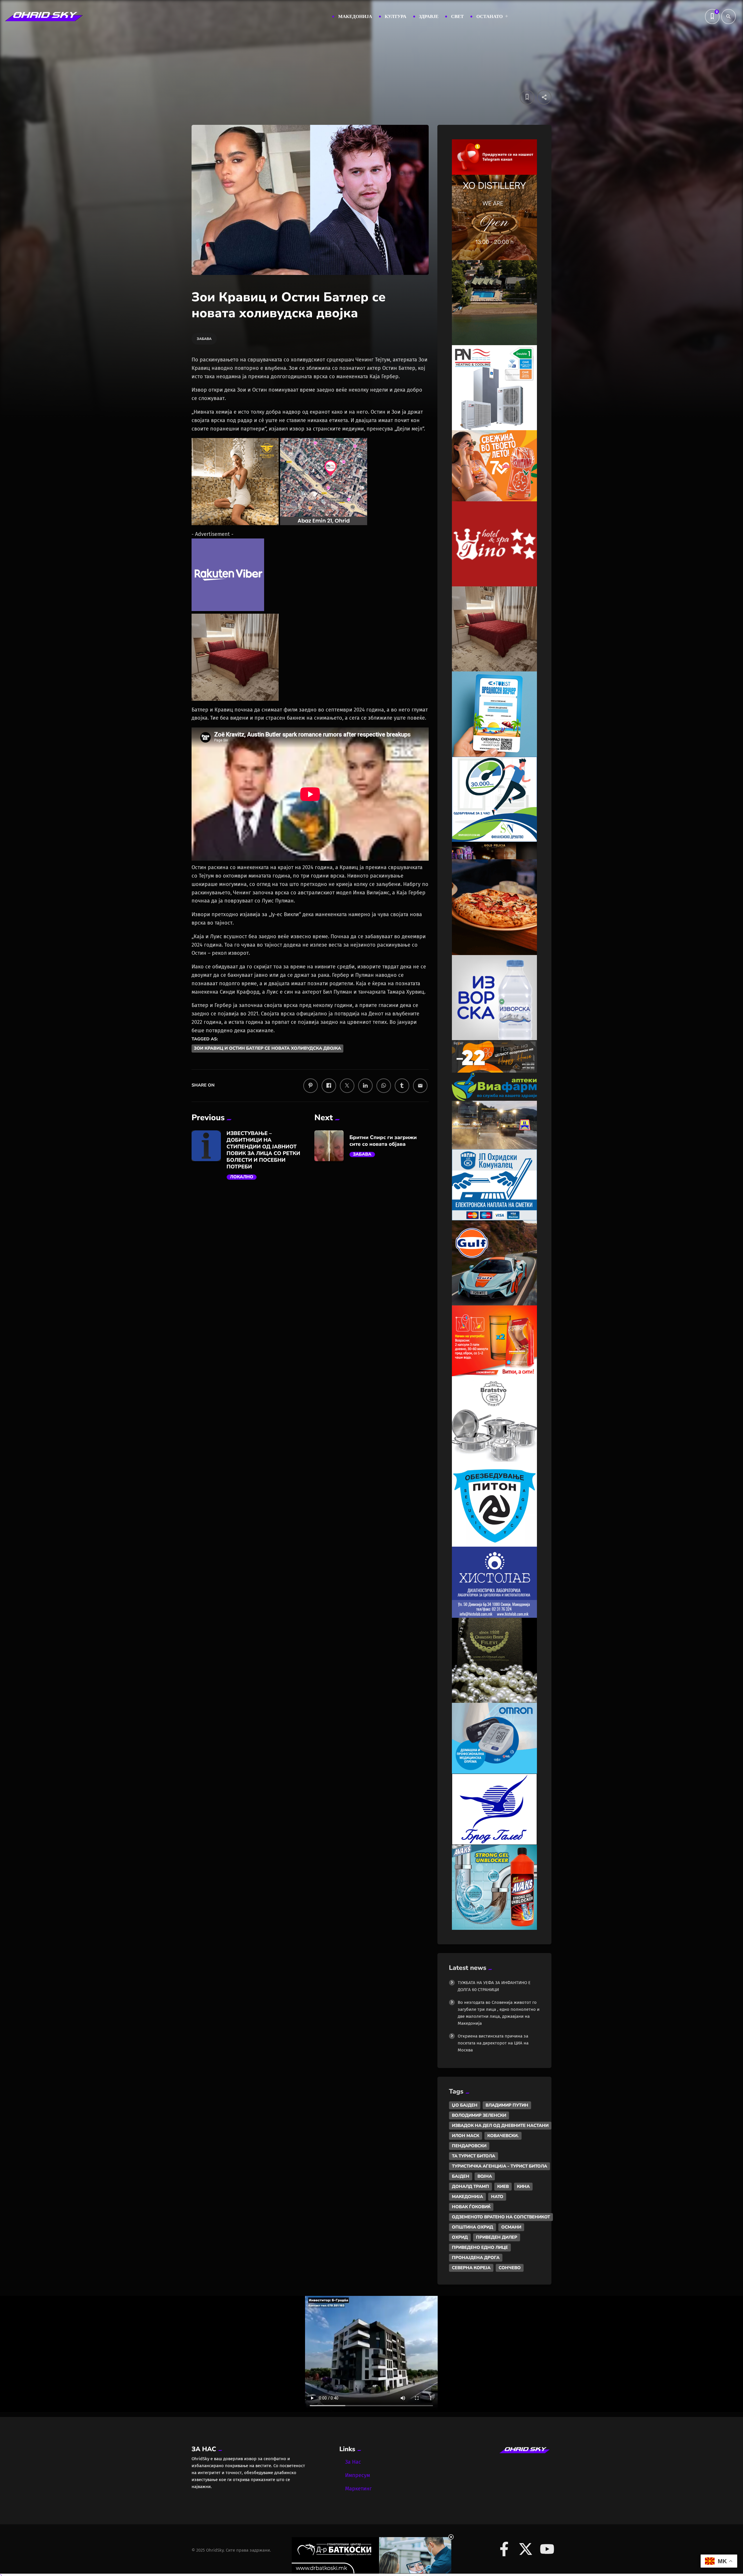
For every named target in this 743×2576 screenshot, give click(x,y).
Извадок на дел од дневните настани (500, 2125)
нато (497, 2197)
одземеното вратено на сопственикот (501, 2217)
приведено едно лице (480, 2247)
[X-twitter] (526, 2549)
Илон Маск (466, 2136)
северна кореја (471, 2268)
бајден (461, 2176)
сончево (510, 2268)
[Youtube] (547, 2549)
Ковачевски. (503, 2136)
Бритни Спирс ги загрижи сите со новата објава (383, 1141)
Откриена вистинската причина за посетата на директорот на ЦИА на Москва (493, 2043)
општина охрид (473, 2227)
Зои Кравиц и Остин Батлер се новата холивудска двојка (267, 1049)
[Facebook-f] (504, 2549)
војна (485, 2176)
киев (503, 2186)
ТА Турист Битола (474, 2156)
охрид (460, 2237)
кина (523, 2186)
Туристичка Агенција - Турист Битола (499, 2166)
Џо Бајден (465, 2105)
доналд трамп (470, 2186)
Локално (242, 1177)
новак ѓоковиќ (471, 2207)
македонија (467, 2197)
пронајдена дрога (476, 2258)
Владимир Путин (507, 2105)
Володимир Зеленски (479, 2115)
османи (511, 2227)
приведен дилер (497, 2237)
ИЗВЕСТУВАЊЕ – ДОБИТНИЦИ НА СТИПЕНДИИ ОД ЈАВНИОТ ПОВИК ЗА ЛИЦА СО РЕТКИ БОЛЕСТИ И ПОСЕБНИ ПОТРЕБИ (264, 1150)
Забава (362, 1154)
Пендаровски (469, 2146)
